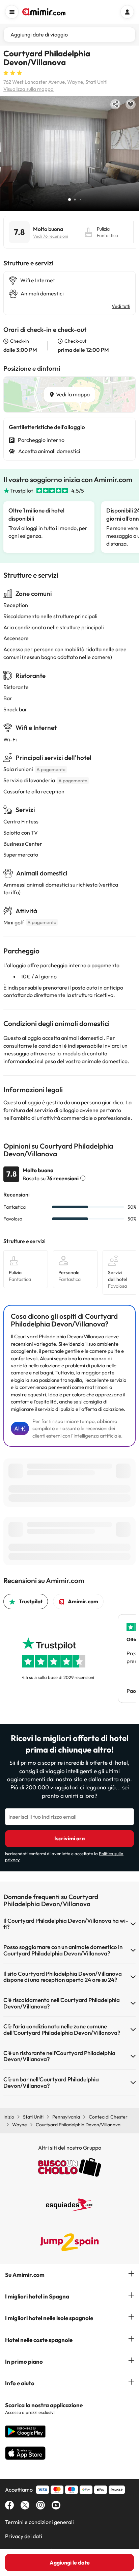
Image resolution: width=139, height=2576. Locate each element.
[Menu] (12, 12)
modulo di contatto (85, 1053)
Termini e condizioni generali (39, 2522)
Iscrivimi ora (70, 1838)
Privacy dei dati (24, 2536)
